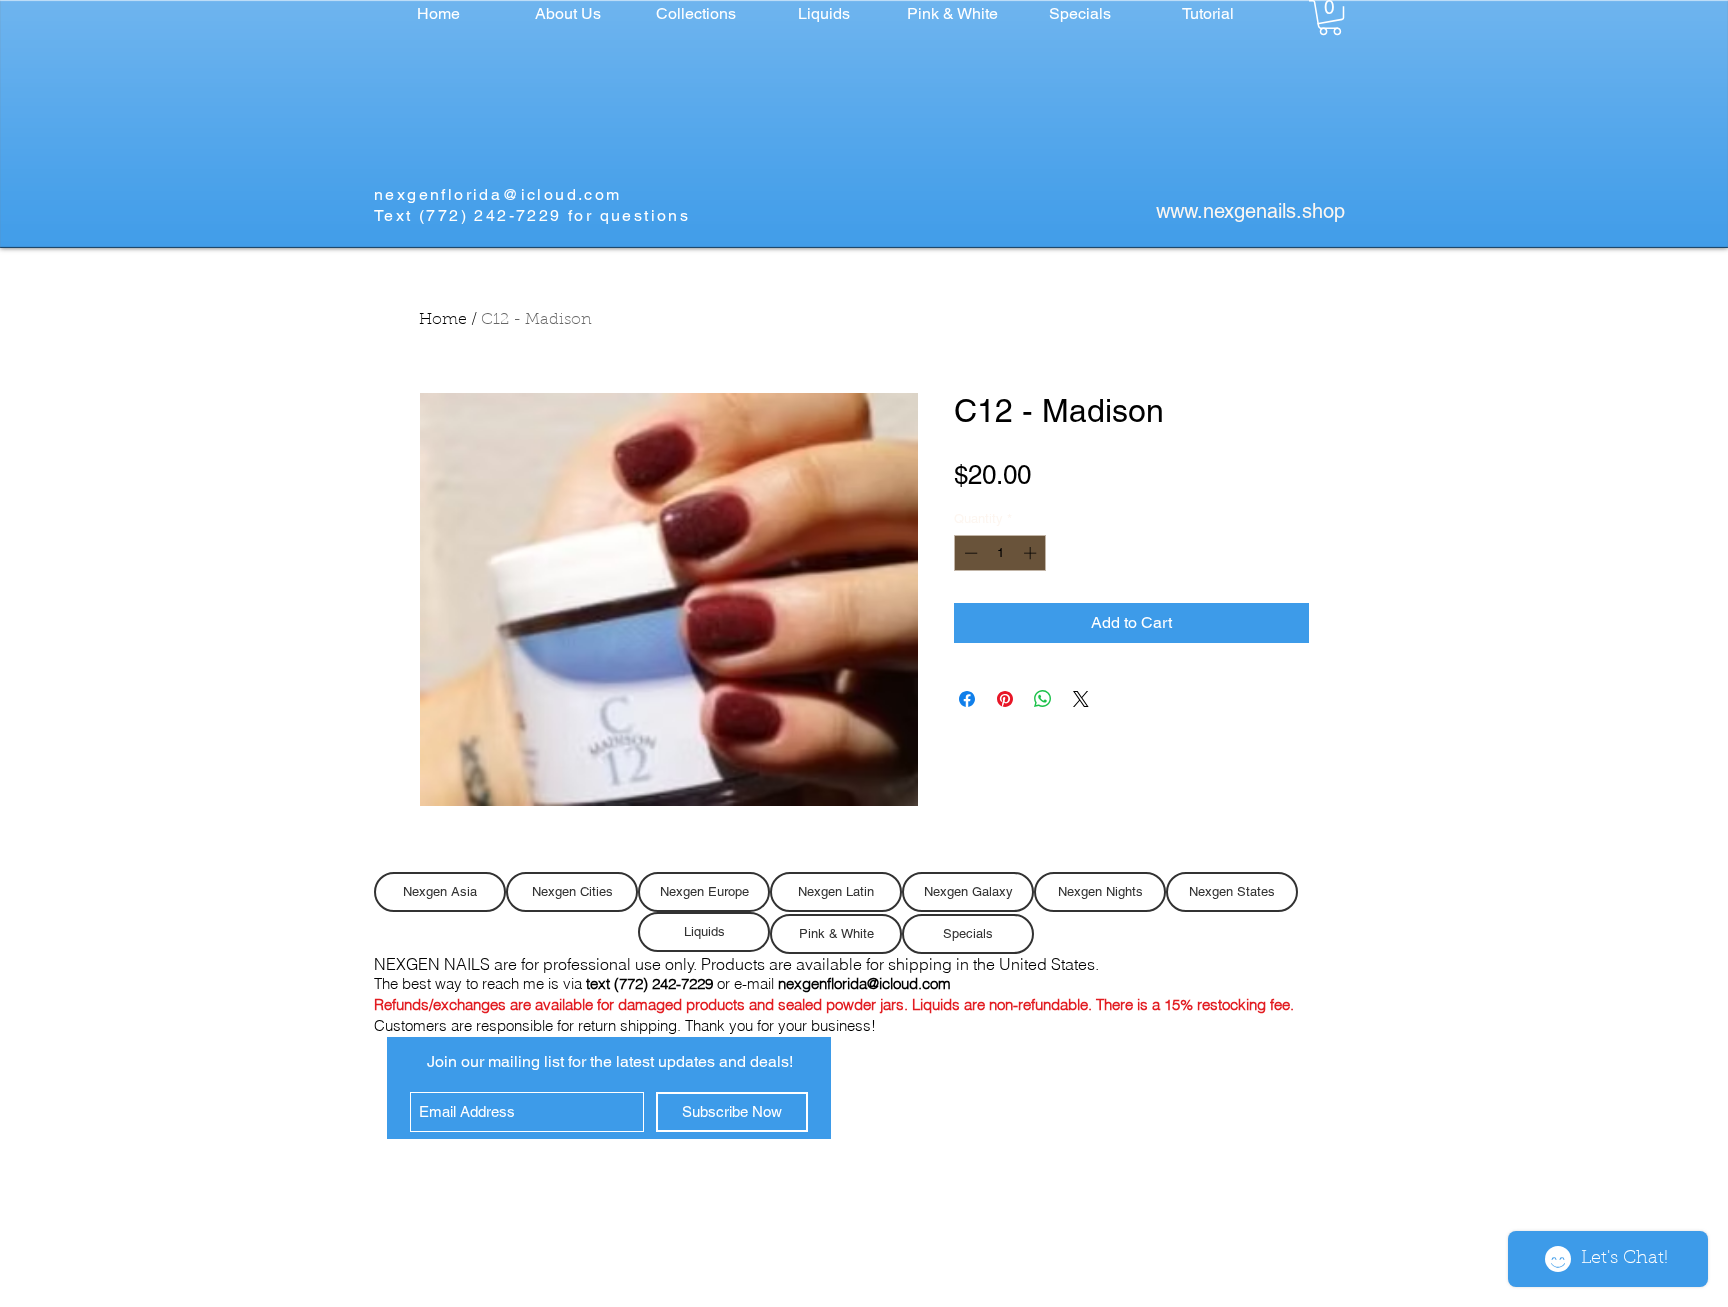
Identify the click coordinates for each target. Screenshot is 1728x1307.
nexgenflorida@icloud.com (498, 194)
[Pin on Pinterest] (1005, 699)
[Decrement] (969, 553)
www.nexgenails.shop (1250, 211)
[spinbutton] (1000, 553)
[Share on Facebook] (967, 699)
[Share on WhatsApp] (1043, 699)
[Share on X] (1081, 699)
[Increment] (1032, 553)
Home (443, 320)
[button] (696, 13)
